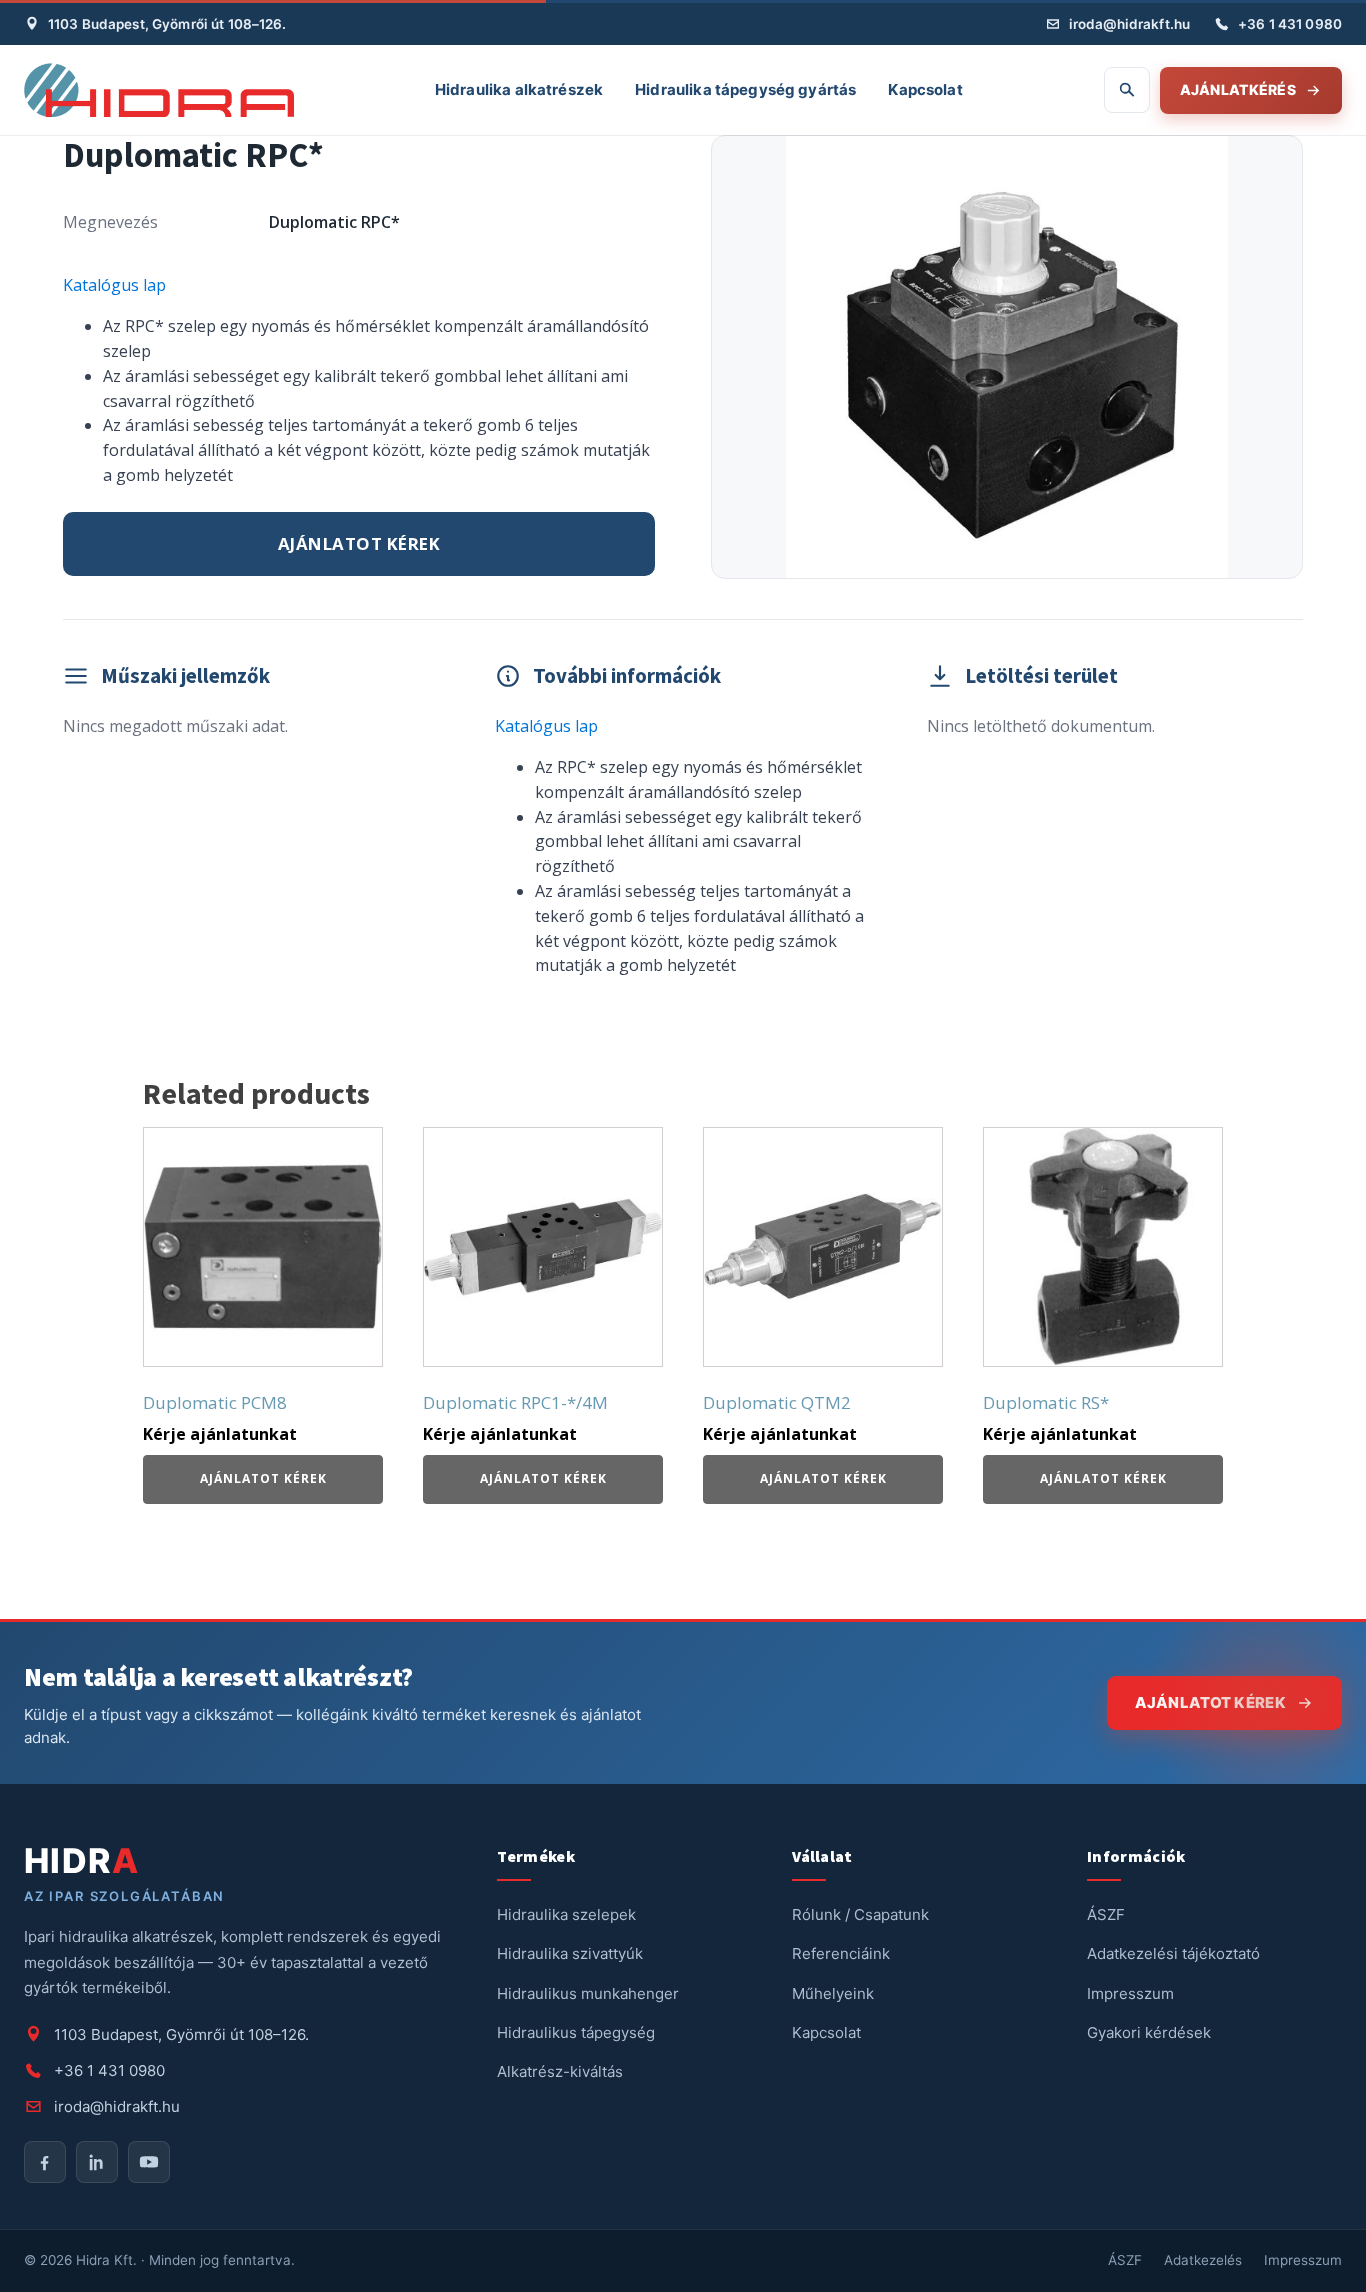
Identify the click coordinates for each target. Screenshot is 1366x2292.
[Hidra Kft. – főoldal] (159, 90)
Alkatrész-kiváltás (560, 2071)
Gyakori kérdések (1149, 2032)
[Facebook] (45, 2162)
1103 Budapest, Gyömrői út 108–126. (167, 24)
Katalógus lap (114, 285)
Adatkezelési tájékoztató (1173, 1953)
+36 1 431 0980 (1290, 24)
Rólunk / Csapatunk (860, 1914)
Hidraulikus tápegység (576, 2032)
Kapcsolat (925, 89)
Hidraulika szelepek (566, 1914)
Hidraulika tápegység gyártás (745, 89)
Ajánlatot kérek (359, 543)
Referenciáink (841, 1953)
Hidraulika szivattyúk (570, 1953)
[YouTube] (149, 2162)
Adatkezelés (1203, 2260)
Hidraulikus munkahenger (588, 1993)
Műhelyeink (833, 1993)
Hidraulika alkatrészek (519, 89)
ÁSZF (1106, 1914)
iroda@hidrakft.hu (1129, 24)
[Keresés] (1127, 90)
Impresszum (1130, 1993)
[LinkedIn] (97, 2162)
